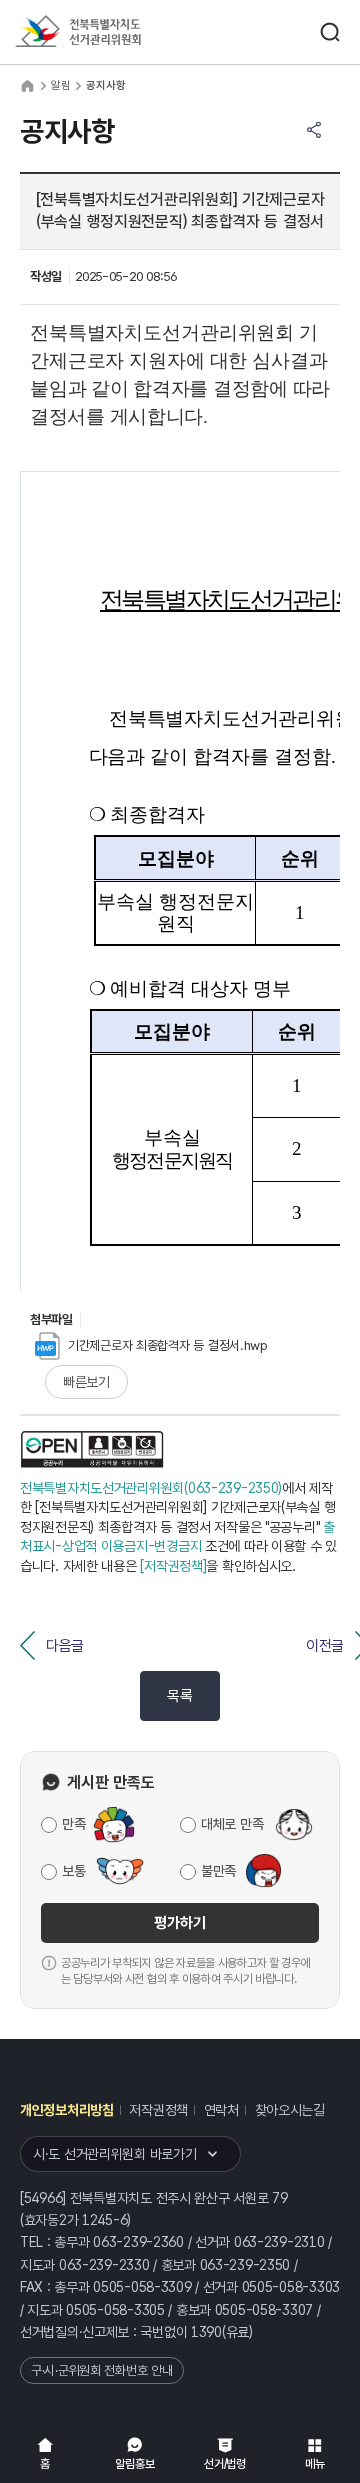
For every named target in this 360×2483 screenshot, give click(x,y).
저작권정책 (158, 2110)
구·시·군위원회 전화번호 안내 (102, 2370)
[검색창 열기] (330, 32)
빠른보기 (86, 1382)
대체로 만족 (232, 1824)
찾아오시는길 (290, 2110)
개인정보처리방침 (67, 2110)
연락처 (221, 2110)
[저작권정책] (173, 1566)
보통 (73, 1871)
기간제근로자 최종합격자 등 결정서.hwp (168, 1345)
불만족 (218, 1871)
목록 (179, 1696)
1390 (206, 2332)
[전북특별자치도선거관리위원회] (115, 32)
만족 (73, 1824)
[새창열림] (92, 1449)
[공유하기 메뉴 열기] (314, 130)
